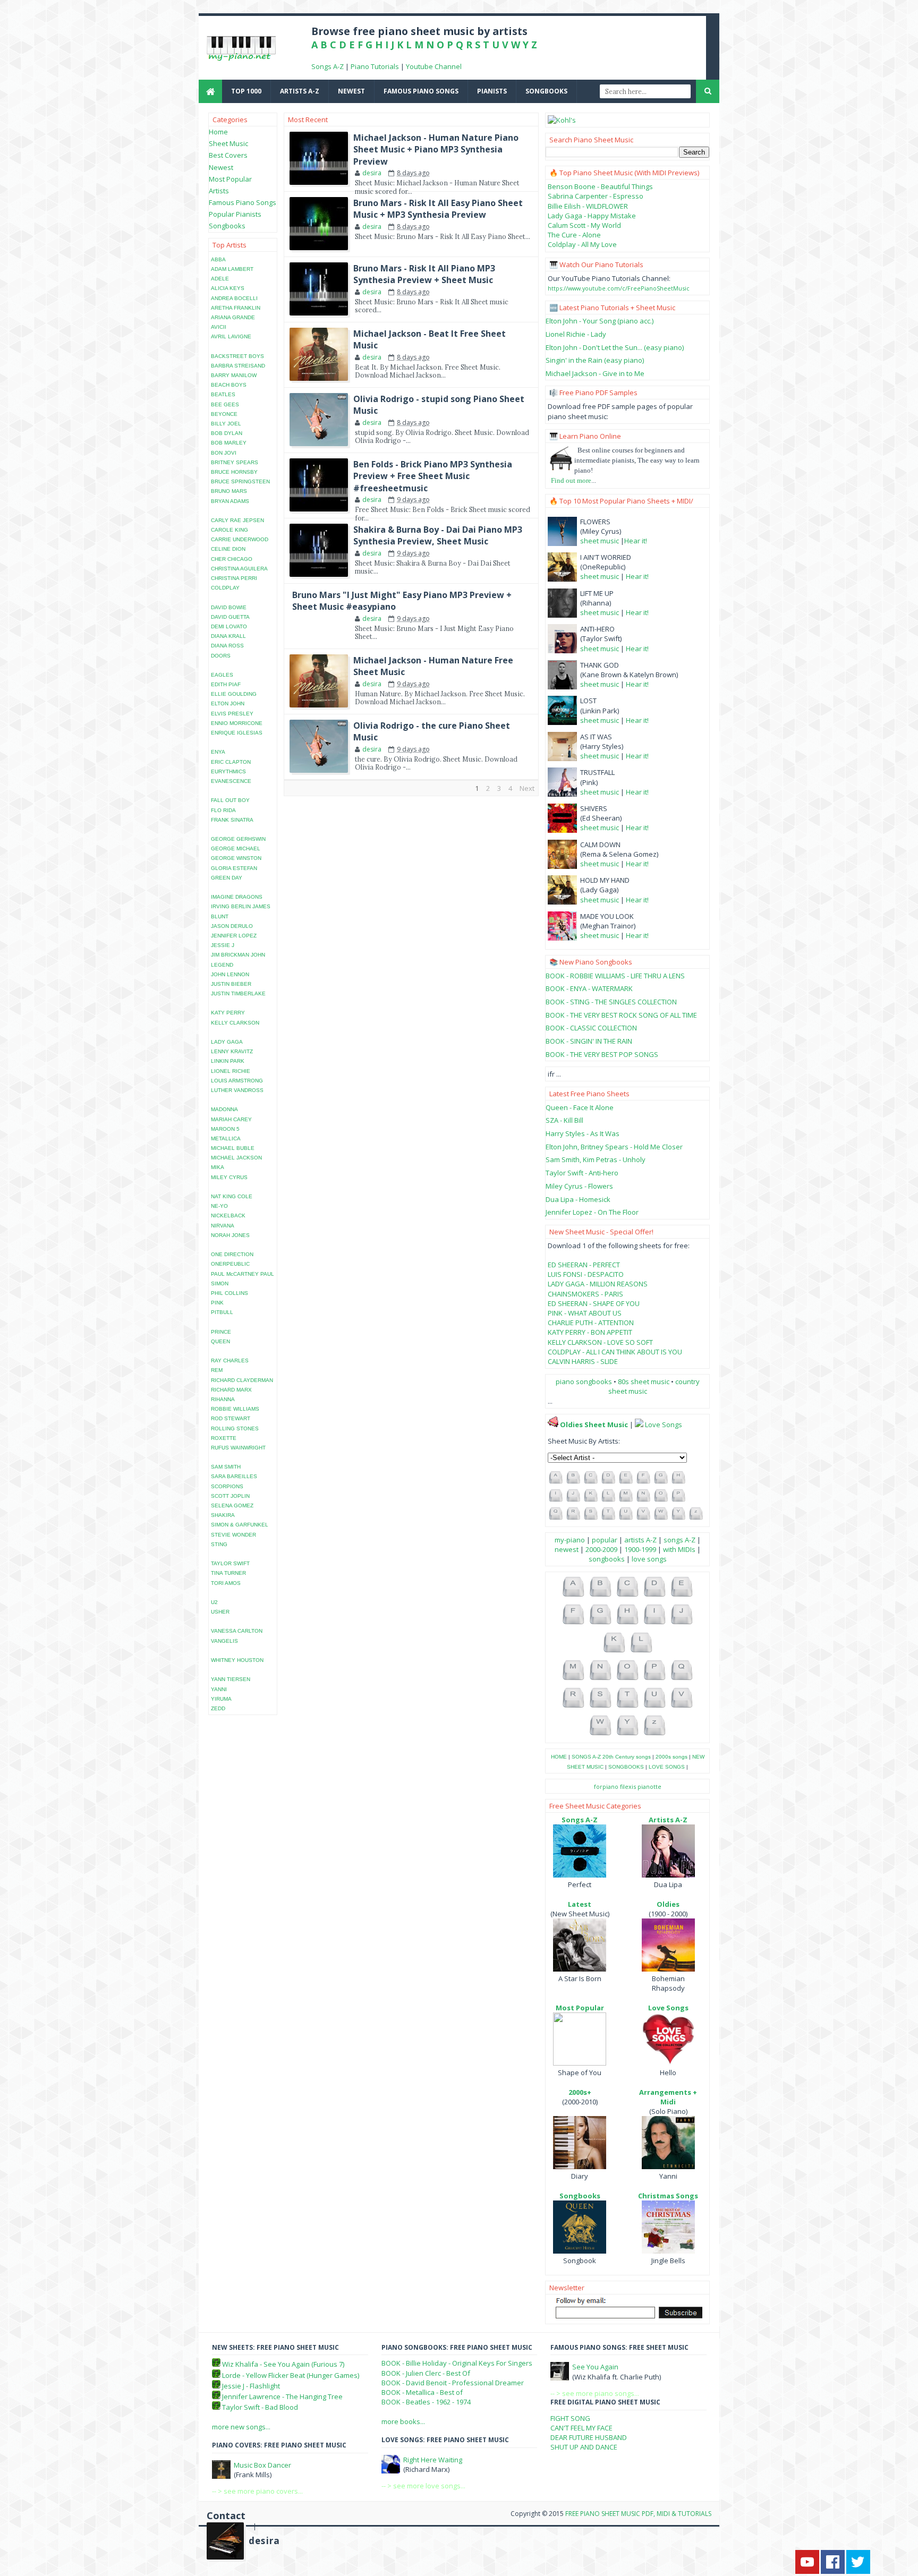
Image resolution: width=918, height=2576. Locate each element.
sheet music (600, 541)
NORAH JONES (230, 1235)
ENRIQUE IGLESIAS (237, 733)
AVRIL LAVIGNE (231, 336)
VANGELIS (224, 1641)
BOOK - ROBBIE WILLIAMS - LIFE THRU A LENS (615, 976)
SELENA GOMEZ (232, 1505)
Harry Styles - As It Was (583, 1133)
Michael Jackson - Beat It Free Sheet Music (430, 339)
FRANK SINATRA (232, 820)
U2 (214, 1602)
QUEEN (220, 1341)
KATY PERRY (228, 1013)
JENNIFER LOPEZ (234, 936)
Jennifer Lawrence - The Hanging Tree (282, 2396)
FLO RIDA (223, 810)
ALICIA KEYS (228, 288)
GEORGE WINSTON (236, 858)
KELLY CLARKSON (235, 1023)
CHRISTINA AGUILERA (239, 569)
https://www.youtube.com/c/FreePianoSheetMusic (619, 288)
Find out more (571, 480)
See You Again (595, 2367)
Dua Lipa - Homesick (578, 1199)
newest (351, 91)
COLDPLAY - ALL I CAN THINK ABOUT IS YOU (615, 1352)
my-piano (570, 1540)
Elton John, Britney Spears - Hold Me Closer (614, 1147)
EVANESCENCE (231, 781)
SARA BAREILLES (234, 1476)
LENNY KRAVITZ (232, 1051)
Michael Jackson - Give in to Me (595, 373)
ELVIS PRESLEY (232, 714)
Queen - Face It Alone (580, 1107)
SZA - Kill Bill (564, 1120)
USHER (220, 1612)
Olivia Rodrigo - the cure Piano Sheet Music (432, 731)
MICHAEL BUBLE (233, 1148)
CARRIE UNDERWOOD (240, 539)
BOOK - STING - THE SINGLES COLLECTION (611, 1002)
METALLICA (226, 1138)
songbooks (546, 91)
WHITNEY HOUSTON (237, 1660)
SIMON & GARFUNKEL (240, 1525)
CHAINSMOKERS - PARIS (585, 1294)
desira (264, 2541)
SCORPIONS (227, 1486)
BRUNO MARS (229, 491)
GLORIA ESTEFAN (234, 868)
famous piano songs (421, 91)
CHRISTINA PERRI (234, 578)
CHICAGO (240, 559)
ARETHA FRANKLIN (236, 308)
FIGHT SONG (570, 2418)
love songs (649, 1559)
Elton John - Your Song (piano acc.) (600, 321)
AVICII (219, 327)
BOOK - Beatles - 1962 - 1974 (426, 2402)
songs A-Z (679, 1540)
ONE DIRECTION (232, 1254)
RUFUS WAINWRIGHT (238, 1448)
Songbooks (227, 226)
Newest (221, 167)
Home (218, 132)
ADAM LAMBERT (232, 269)
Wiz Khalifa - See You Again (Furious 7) (283, 2364)
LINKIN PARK (228, 1061)
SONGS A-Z (586, 1757)
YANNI (219, 1689)
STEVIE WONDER (233, 1535)
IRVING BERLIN (231, 906)
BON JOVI (224, 453)
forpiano (606, 1786)
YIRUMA (221, 1699)
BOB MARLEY (229, 443)
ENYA (218, 752)
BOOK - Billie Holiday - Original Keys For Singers (457, 2363)
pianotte (649, 1786)
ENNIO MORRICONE (237, 723)
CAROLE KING (229, 530)
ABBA (218, 259)
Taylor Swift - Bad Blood (260, 2407)
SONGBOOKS (626, 1767)
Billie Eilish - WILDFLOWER (588, 206)
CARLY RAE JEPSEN (237, 520)
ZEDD (218, 1708)
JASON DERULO (232, 926)
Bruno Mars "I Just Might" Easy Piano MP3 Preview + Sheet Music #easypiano (402, 601)
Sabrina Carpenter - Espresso (596, 196)
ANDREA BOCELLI (234, 298)
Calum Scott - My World (584, 225)
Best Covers (228, 155)
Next (527, 788)
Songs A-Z (328, 66)
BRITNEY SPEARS (235, 462)
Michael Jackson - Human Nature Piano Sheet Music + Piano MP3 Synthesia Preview (436, 150)
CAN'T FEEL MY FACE (581, 2428)
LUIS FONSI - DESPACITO (586, 1274)
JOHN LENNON (230, 974)
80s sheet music (644, 1381)
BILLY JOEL (226, 424)
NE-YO (219, 1206)
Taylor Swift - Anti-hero (582, 1173)
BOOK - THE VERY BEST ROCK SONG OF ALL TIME (621, 1015)
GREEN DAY (227, 878)
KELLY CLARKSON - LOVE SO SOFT (600, 1342)
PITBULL (222, 1312)
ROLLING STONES (235, 1428)
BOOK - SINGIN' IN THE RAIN (589, 1041)
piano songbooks (584, 1381)
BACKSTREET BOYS (237, 356)
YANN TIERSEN (231, 1679)
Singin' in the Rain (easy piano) (595, 360)
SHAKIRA (223, 1515)
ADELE (220, 279)
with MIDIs (679, 1549)
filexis (628, 1786)
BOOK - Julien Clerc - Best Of (426, 2373)
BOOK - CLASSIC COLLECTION (591, 1028)
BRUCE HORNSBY (234, 472)
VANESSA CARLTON (237, 1631)
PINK (217, 1303)
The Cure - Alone (574, 235)
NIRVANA (223, 1226)
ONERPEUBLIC (230, 1264)
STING (219, 1544)
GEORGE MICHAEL (236, 848)
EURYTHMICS (228, 771)
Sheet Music (228, 143)
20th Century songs (627, 1757)
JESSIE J (223, 945)
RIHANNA (223, 1399)
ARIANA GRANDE (233, 317)
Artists (219, 191)
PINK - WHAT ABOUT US (585, 1313)
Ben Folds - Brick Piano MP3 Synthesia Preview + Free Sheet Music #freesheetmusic (433, 476)
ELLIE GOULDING (234, 694)
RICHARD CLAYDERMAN (242, 1380)
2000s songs (671, 1757)
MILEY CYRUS (229, 1177)
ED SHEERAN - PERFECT (584, 1265)
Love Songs (664, 1425)
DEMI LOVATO (229, 626)
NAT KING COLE (232, 1196)
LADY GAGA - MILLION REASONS (598, 1284)
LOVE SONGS (667, 1767)
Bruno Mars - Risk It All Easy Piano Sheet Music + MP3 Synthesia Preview (438, 209)
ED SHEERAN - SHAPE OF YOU (594, 1303)
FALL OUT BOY (230, 800)
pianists (492, 91)
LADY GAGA (227, 1042)
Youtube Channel (434, 66)
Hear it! (636, 541)
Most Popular (230, 179)
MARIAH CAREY (231, 1119)
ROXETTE (224, 1438)
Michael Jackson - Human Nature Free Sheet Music (433, 666)
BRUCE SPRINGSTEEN (240, 481)
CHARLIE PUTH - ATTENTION (591, 1323)
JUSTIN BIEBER (231, 984)
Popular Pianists (235, 214)
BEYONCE (224, 414)
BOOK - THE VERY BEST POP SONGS (602, 1054)
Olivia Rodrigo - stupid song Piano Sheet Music (439, 405)
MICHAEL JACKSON (236, 1158)
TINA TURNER (228, 1573)
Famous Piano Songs (243, 202)
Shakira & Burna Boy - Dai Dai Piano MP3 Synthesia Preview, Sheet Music (438, 535)
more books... (403, 2421)
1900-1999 (640, 1549)
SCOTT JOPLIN (230, 1496)
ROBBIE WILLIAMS (235, 1409)
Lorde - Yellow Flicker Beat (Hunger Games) (291, 2375)
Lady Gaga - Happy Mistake (592, 216)
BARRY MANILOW (234, 375)
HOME (559, 1757)
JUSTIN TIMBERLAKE (238, 993)
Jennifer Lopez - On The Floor (592, 1212)
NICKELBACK (228, 1216)
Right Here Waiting (433, 2460)
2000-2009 (601, 1549)
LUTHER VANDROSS (237, 1090)
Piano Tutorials (375, 66)
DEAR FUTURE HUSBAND (589, 2437)
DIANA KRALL (228, 636)
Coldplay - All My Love (582, 244)
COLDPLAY (225, 588)
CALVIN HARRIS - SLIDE (583, 1361)
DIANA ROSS (227, 646)
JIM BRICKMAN (230, 955)
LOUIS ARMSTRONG (237, 1081)
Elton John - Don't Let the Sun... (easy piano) (615, 347)
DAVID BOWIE (229, 607)
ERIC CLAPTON (231, 762)
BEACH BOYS (229, 385)
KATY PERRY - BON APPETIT (590, 1332)
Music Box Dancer (262, 2465)
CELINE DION (228, 549)
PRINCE (221, 1332)
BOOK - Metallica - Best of (422, 2392)
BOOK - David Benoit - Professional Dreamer (453, 2383)
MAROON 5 (225, 1129)
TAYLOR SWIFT (230, 1563)
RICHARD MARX (231, 1390)
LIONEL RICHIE (231, 1071)
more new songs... (241, 2427)
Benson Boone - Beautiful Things (600, 186)
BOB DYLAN (227, 433)
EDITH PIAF (226, 684)
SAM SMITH (226, 1467)
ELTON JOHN (228, 703)
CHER (218, 559)
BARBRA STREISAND (238, 366)
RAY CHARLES (230, 1360)
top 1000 (246, 91)
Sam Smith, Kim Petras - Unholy (596, 1159)
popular (605, 1540)
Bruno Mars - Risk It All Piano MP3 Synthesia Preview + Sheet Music (424, 274)
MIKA (218, 1167)
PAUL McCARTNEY (235, 1274)
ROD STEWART (231, 1418)
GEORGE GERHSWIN (238, 839)
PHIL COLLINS (229, 1293)
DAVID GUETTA (230, 617)
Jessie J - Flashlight (251, 2386)
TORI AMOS (226, 1583)
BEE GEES (225, 404)
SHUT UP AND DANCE (584, 2447)
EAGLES (222, 675)
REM (217, 1370)
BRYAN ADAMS (230, 501)
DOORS (221, 656)
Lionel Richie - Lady (576, 334)
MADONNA (224, 1109)
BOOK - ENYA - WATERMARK (589, 988)
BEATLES (223, 394)
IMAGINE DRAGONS (237, 897)
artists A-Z (300, 91)
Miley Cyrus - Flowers (579, 1186)
